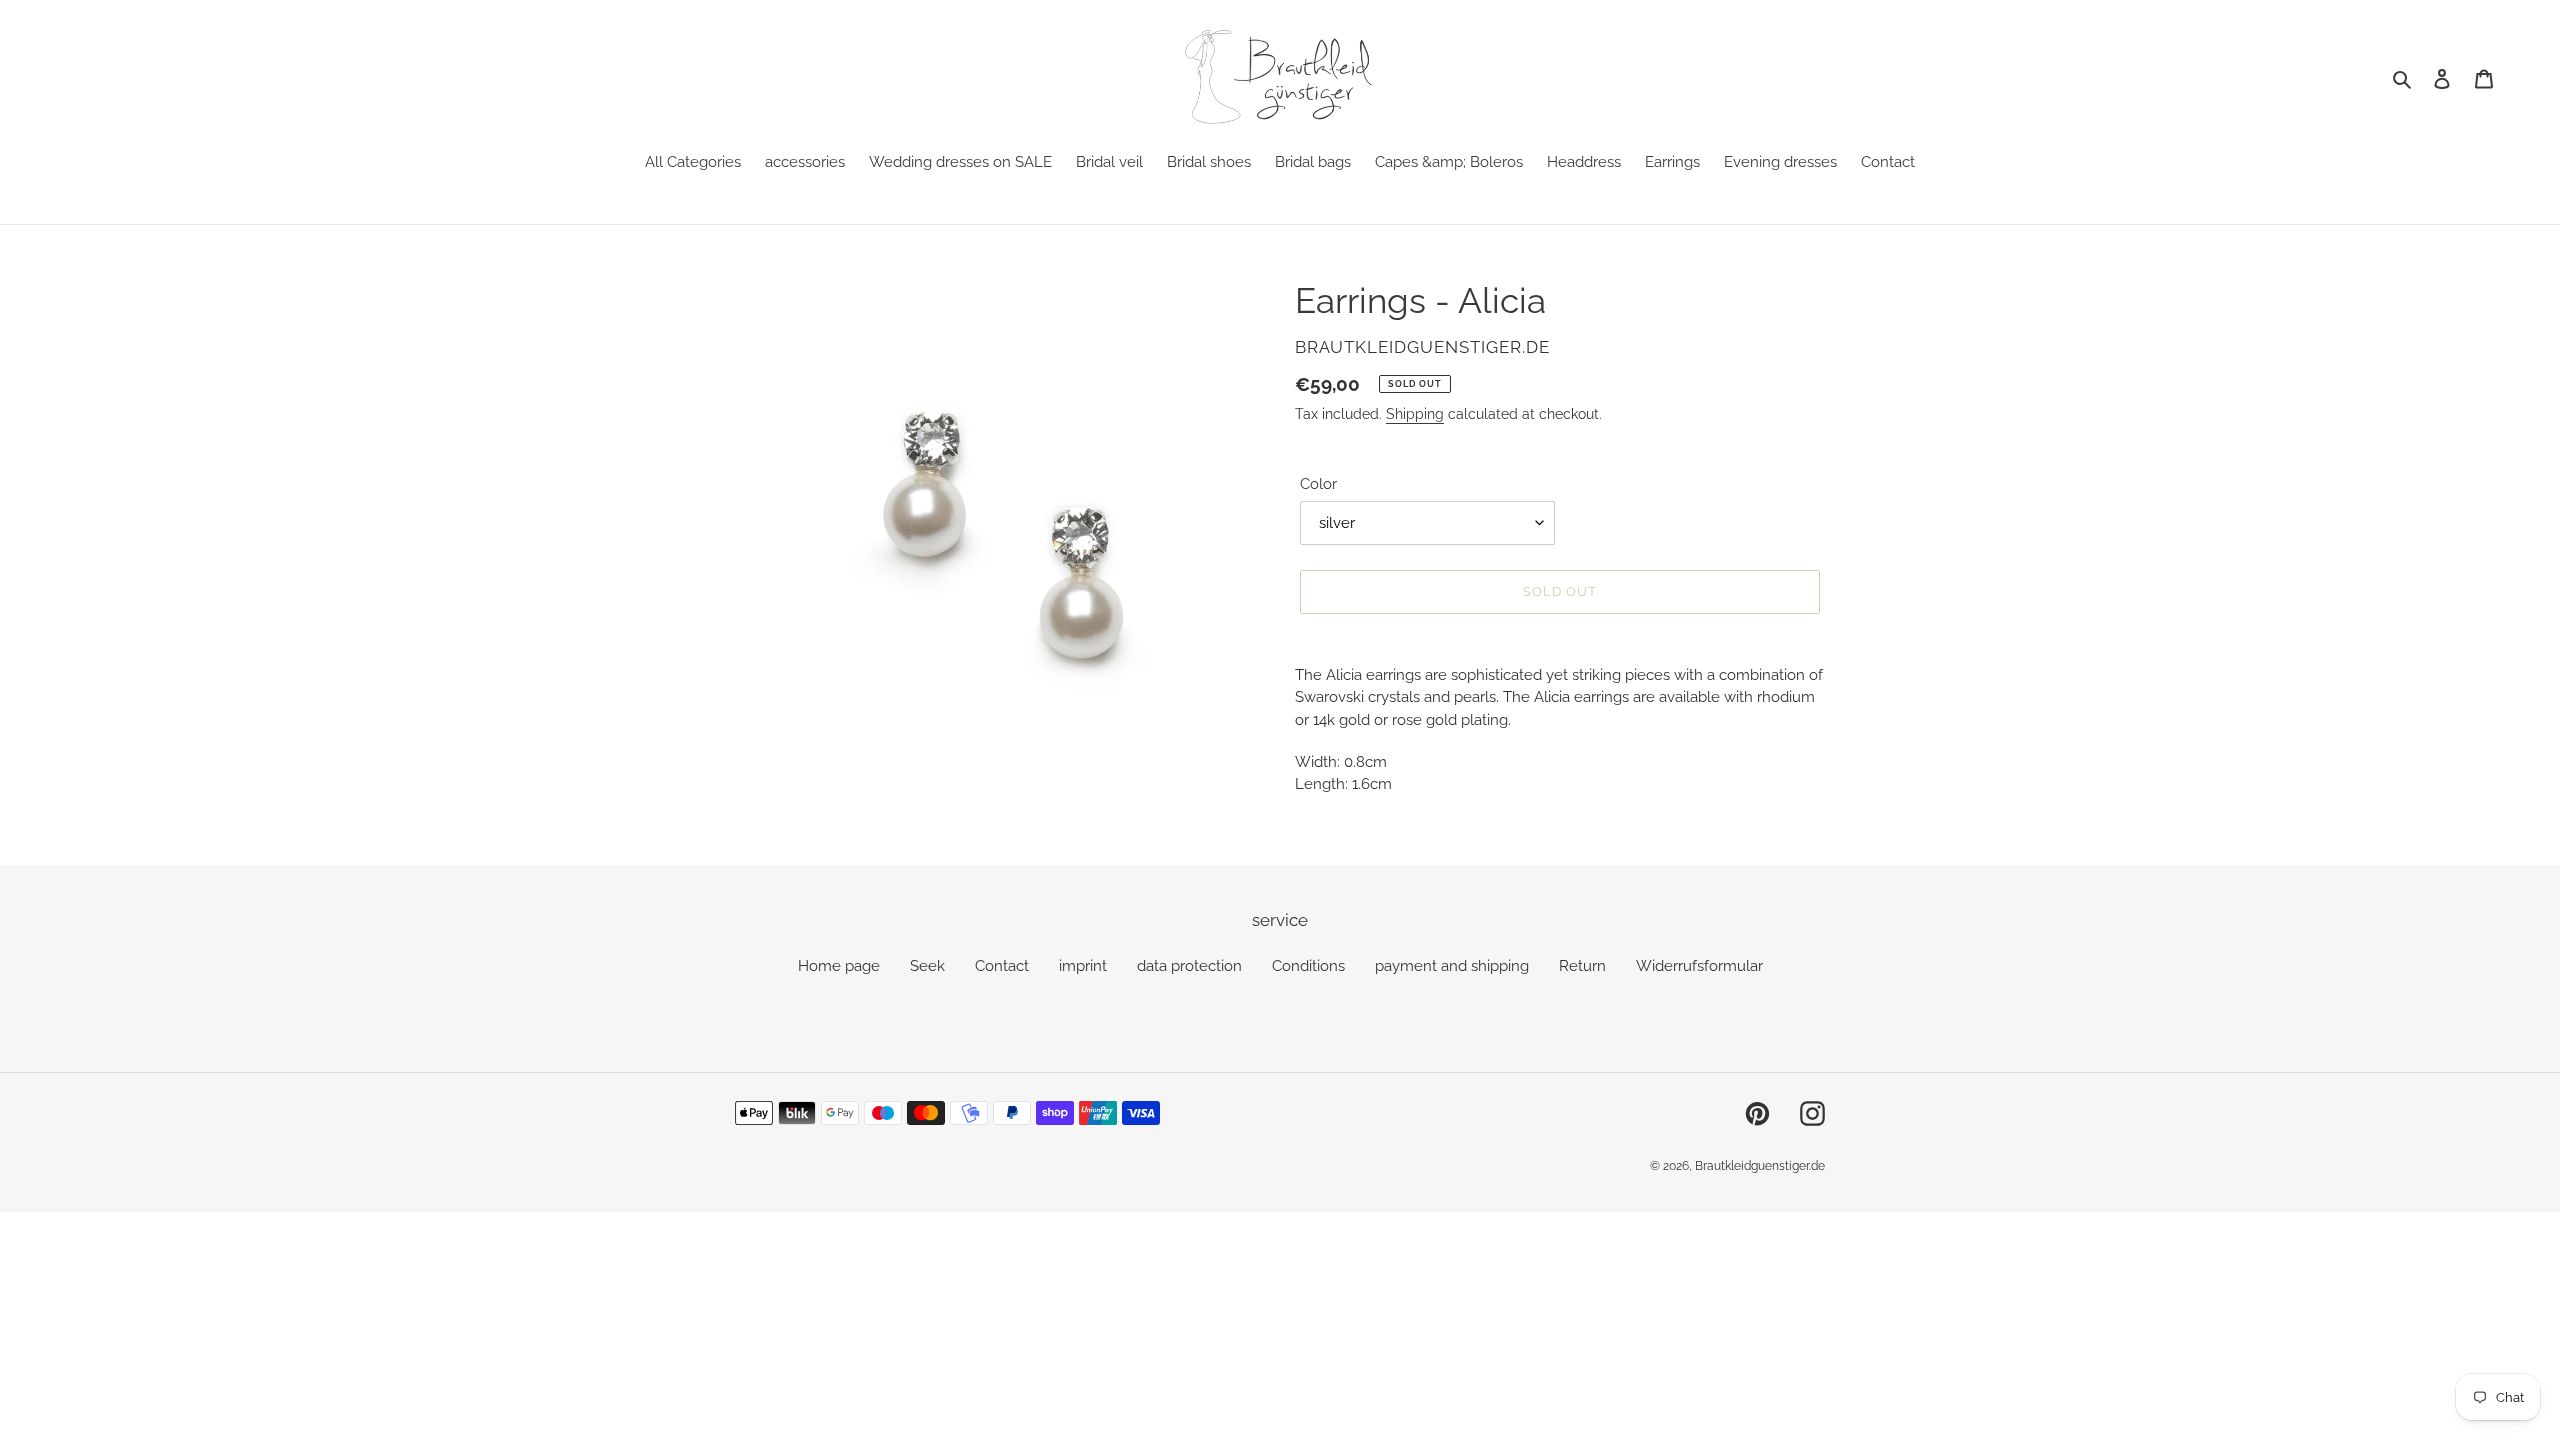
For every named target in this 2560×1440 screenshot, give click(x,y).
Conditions (1308, 966)
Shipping (1415, 414)
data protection (1189, 966)
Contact (1002, 966)
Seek (927, 966)
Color (1318, 484)
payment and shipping (1452, 966)
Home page (839, 966)
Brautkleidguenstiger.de (1760, 1166)
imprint (1083, 966)
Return (1582, 966)
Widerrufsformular (1699, 966)
